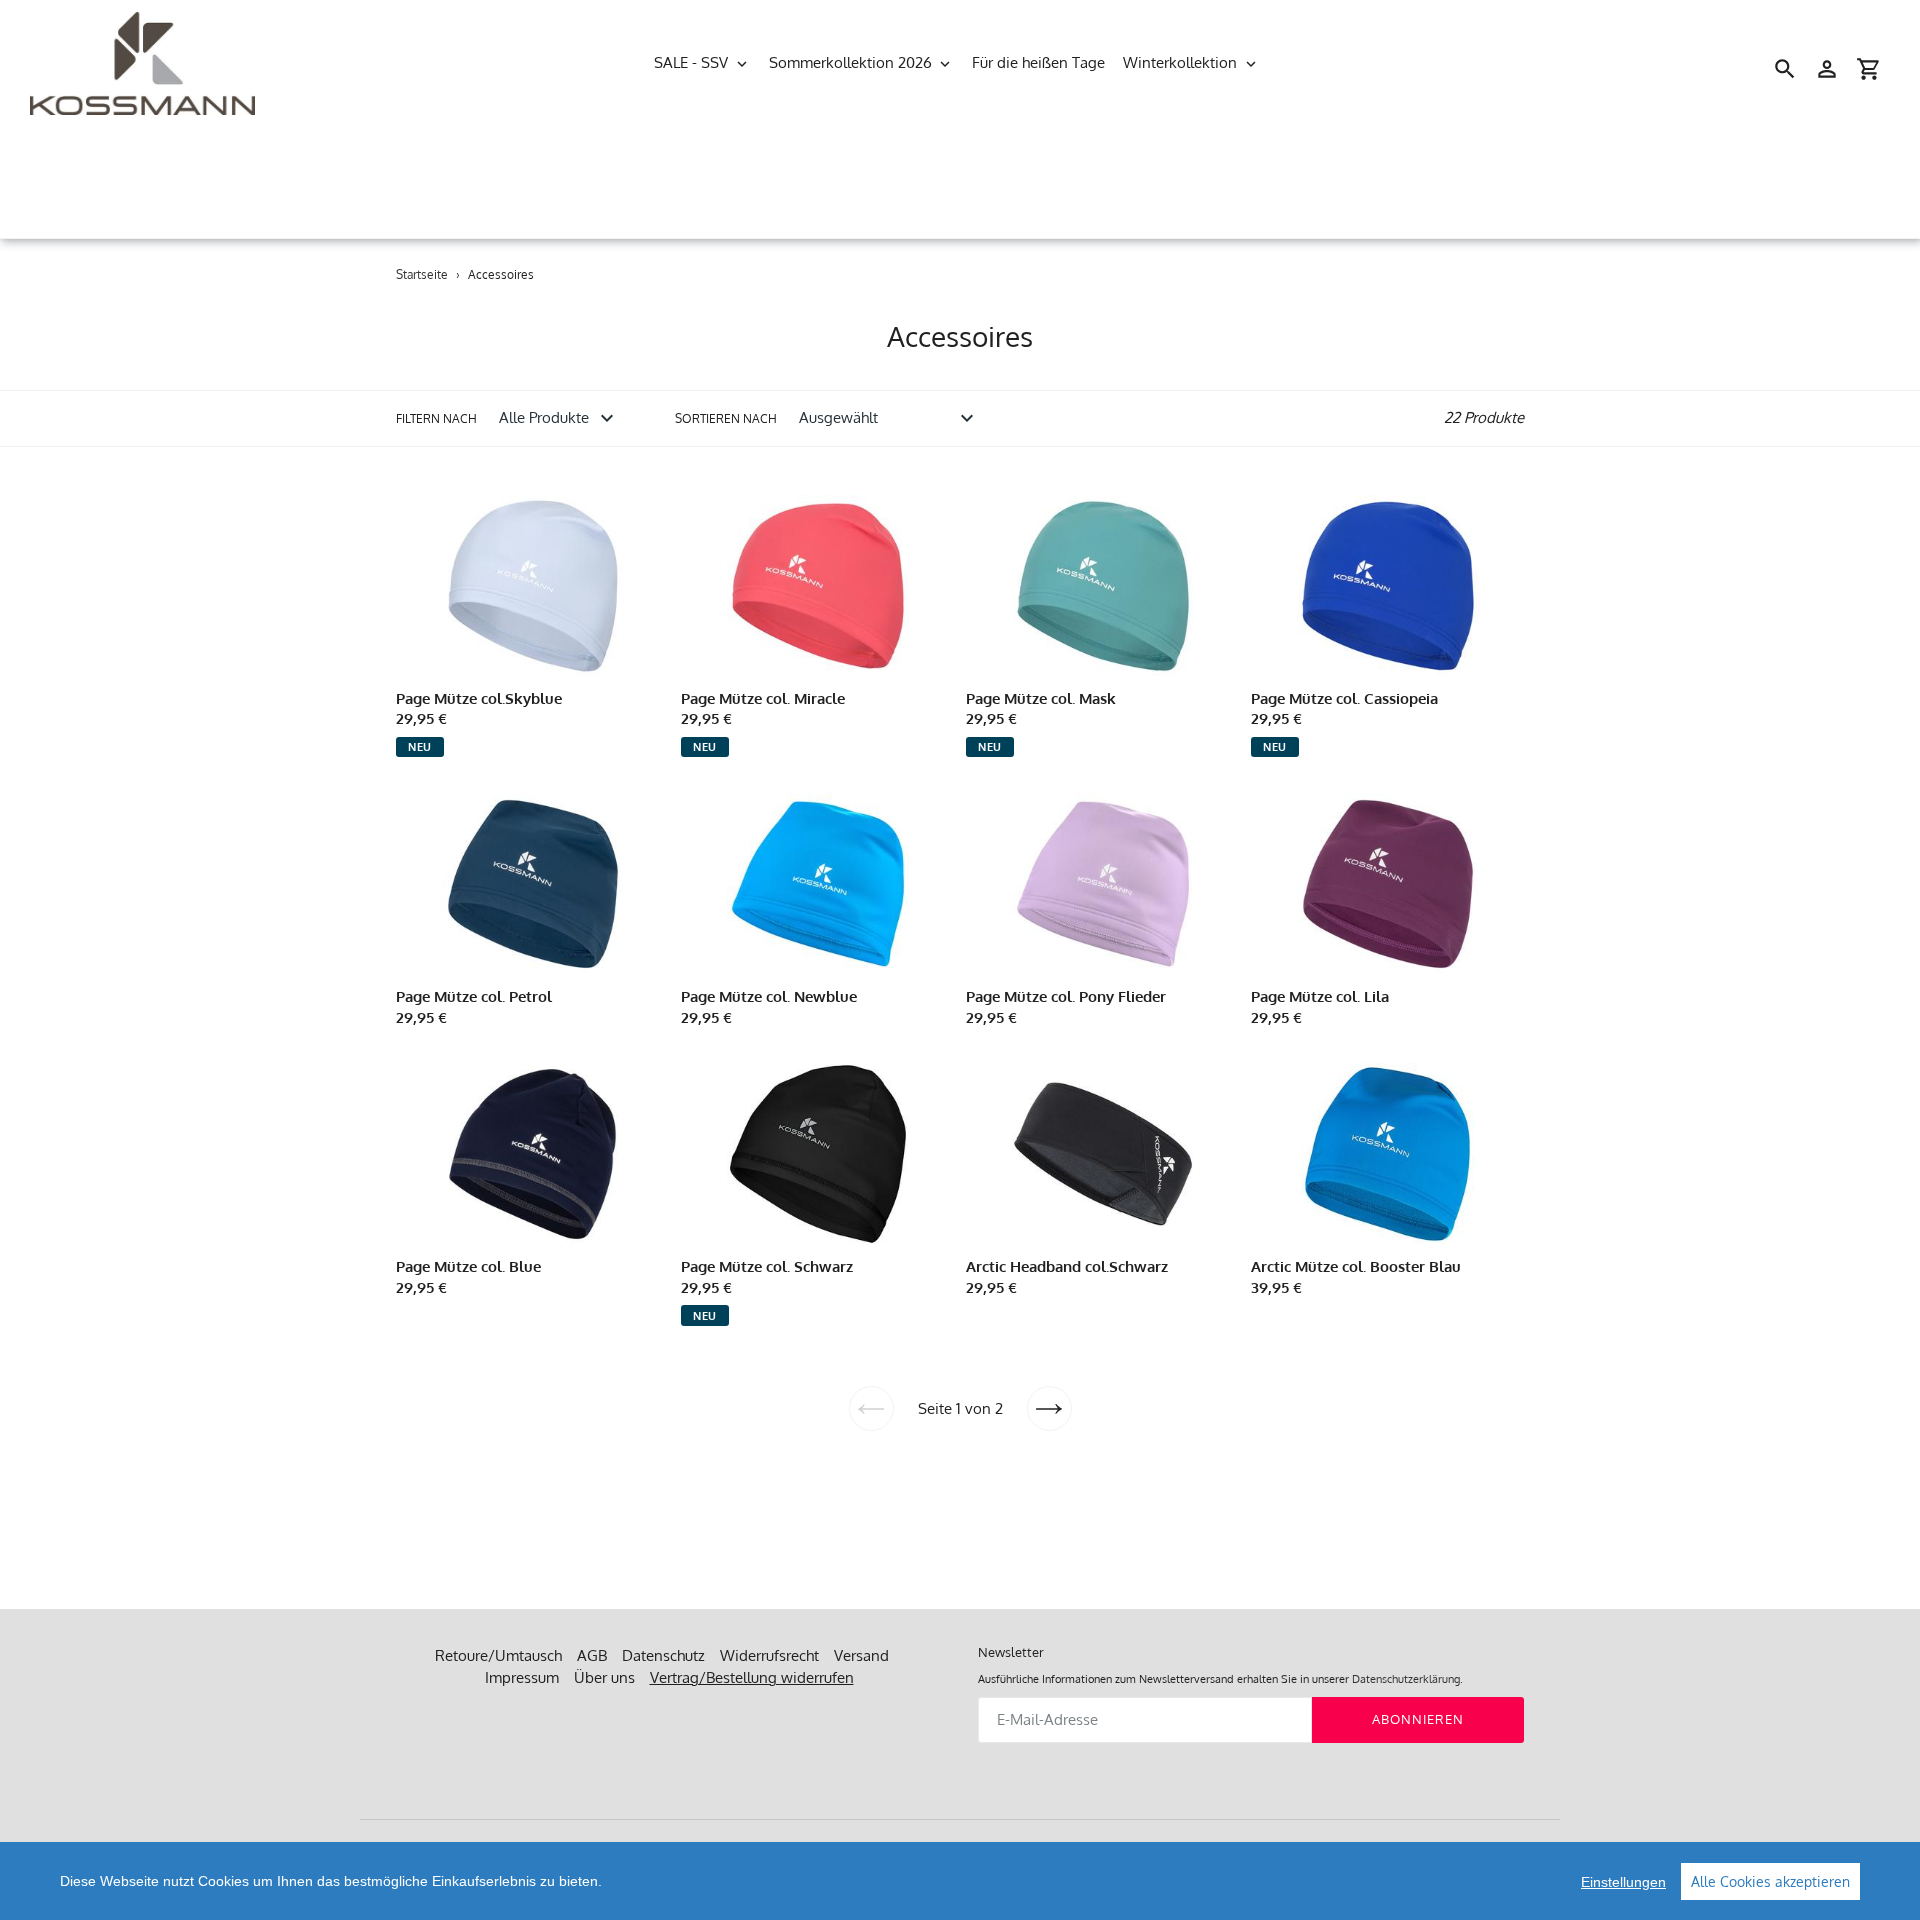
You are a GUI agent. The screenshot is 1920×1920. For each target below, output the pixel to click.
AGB (592, 1655)
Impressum (522, 1677)
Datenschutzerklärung (1406, 1679)
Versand (861, 1655)
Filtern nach (436, 418)
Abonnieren (1418, 1719)
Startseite (422, 274)
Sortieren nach (726, 418)
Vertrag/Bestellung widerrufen (752, 1677)
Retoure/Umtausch (498, 1655)
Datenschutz (663, 1655)
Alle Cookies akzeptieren (1770, 1881)
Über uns (604, 1677)
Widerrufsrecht (769, 1655)
